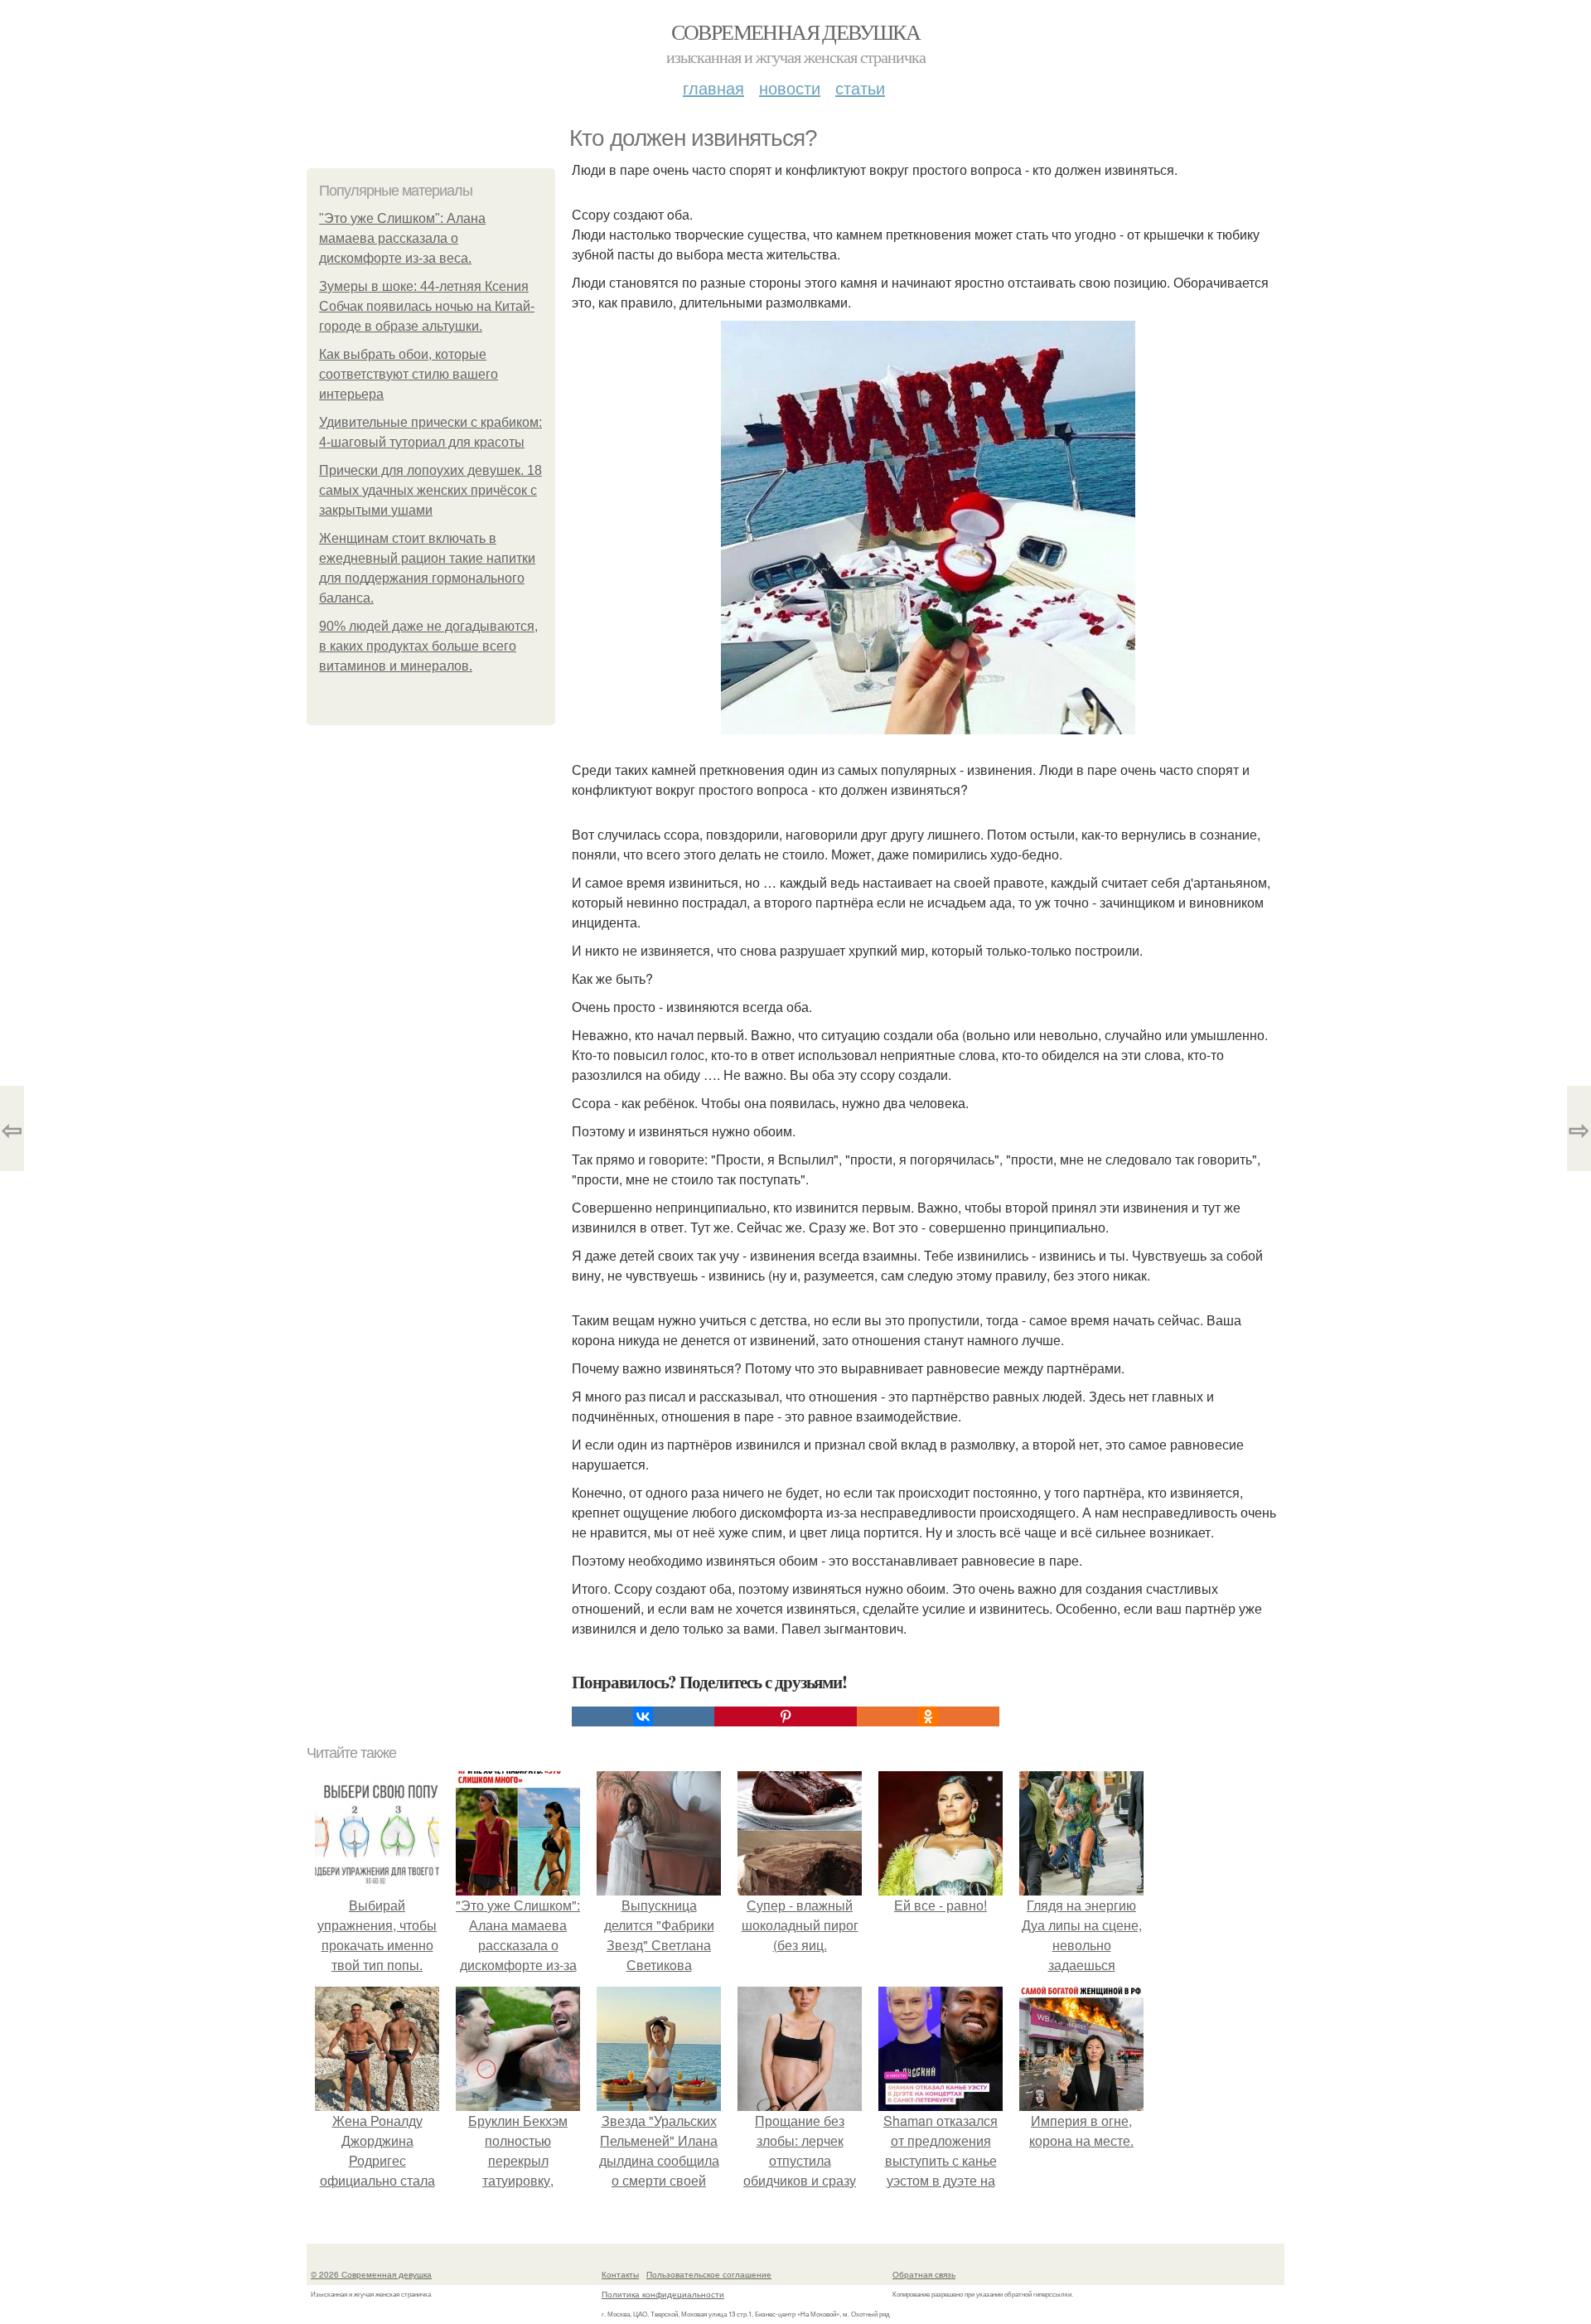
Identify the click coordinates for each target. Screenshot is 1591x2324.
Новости (790, 87)
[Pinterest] (786, 1716)
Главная (713, 87)
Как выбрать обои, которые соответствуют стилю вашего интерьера (409, 374)
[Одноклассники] (928, 1716)
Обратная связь (924, 2274)
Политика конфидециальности (663, 2294)
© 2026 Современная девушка (371, 2274)
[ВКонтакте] (643, 1716)
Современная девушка (796, 31)
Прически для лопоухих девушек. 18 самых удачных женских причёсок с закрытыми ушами (430, 490)
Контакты (620, 2274)
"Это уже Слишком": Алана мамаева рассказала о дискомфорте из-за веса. (402, 238)
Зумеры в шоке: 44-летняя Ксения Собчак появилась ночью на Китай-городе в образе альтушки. (427, 306)
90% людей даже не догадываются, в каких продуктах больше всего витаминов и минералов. (428, 646)
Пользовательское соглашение (709, 2274)
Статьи (860, 87)
